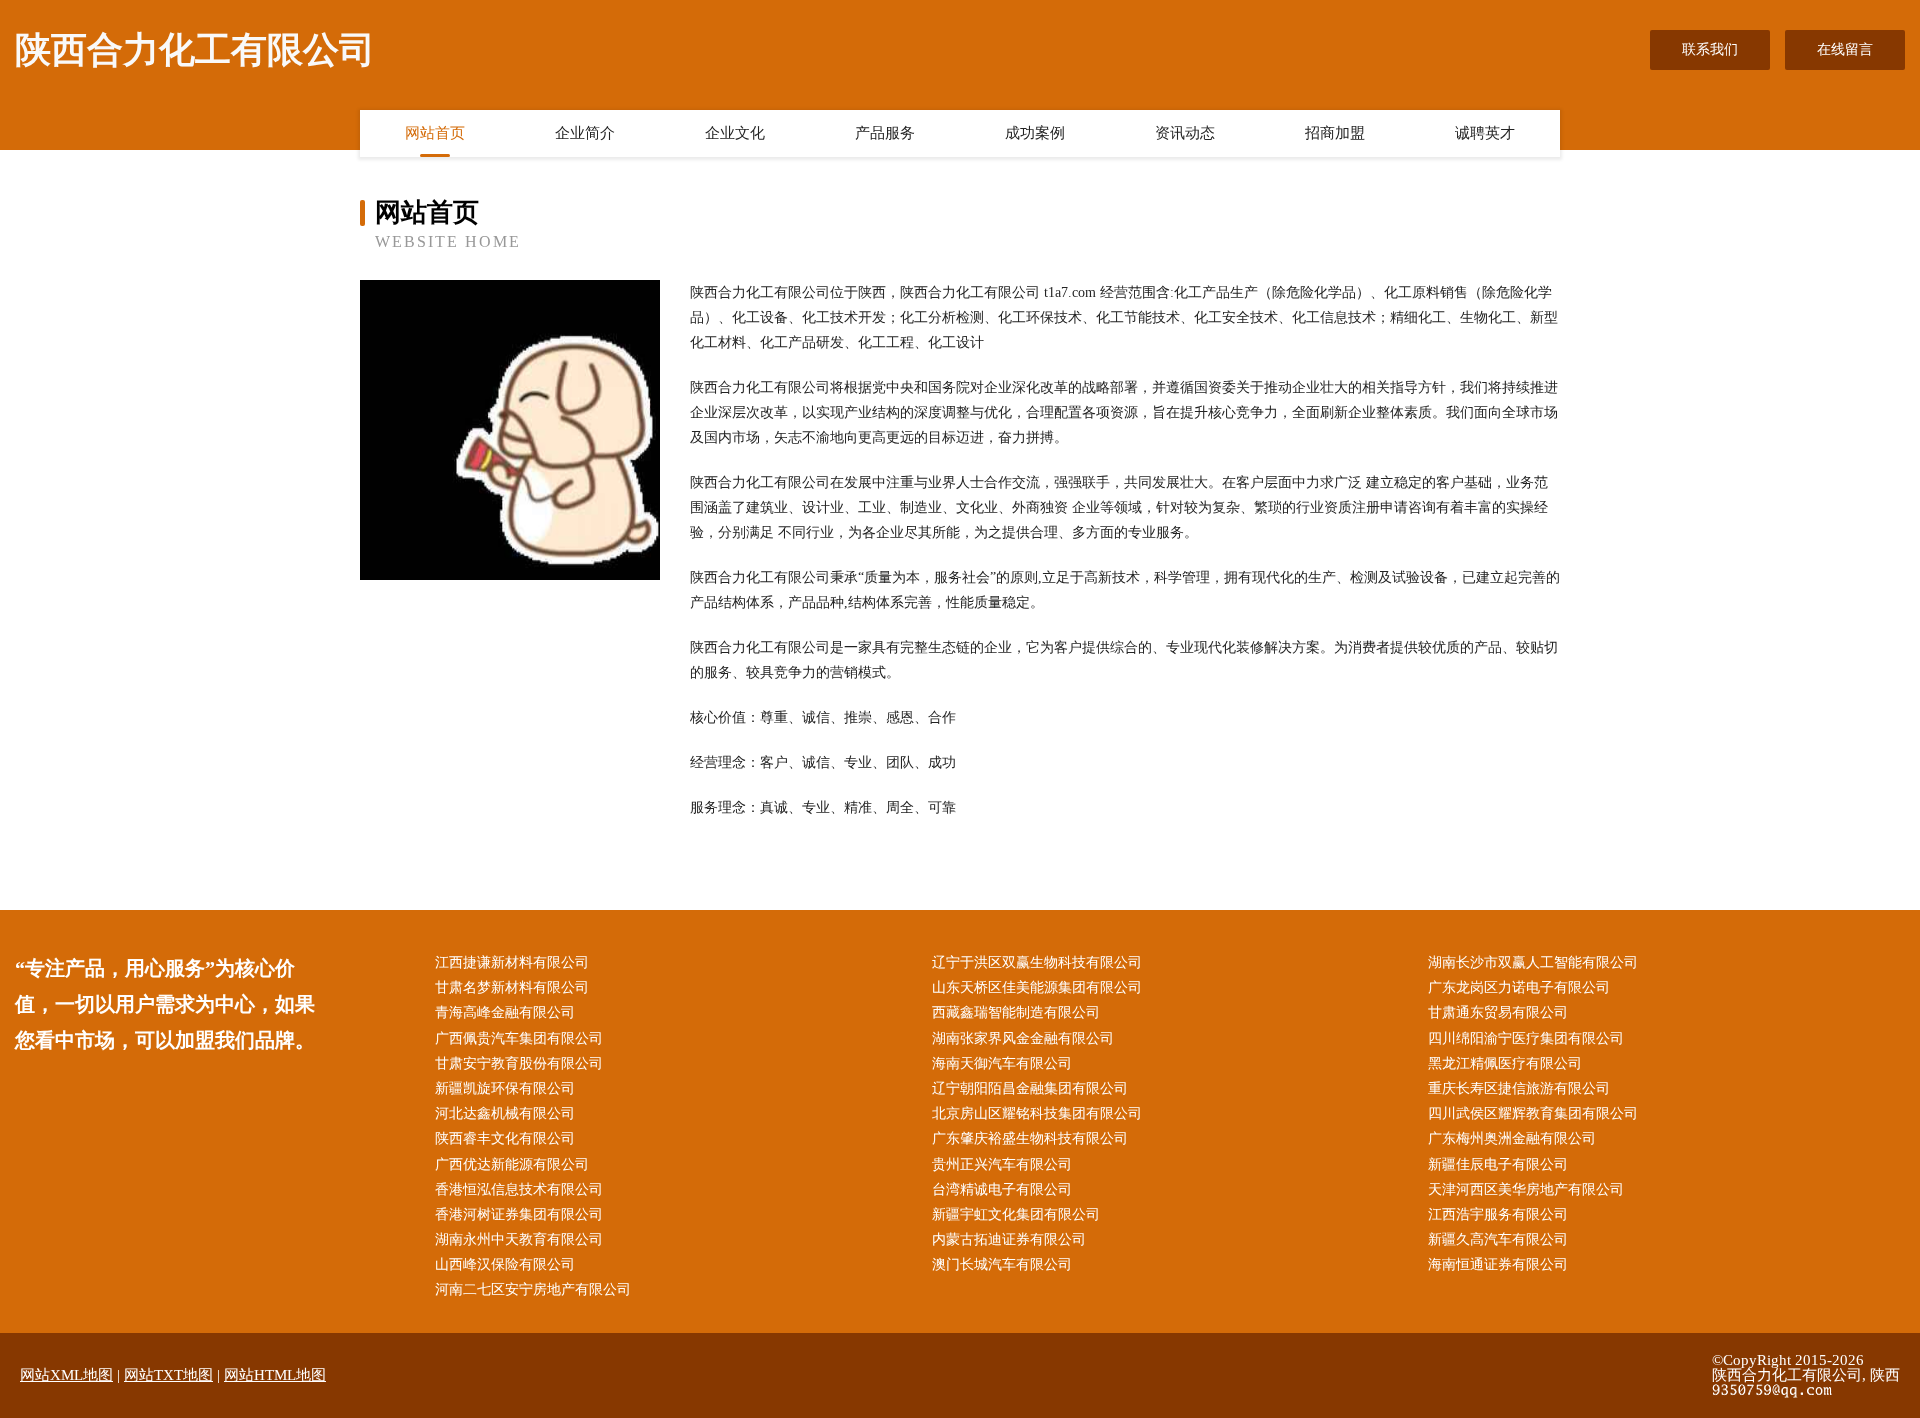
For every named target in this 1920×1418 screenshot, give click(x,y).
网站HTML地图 (275, 1375)
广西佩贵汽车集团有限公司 (519, 1038)
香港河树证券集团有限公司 (519, 1214)
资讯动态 (1185, 133)
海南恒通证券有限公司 (1498, 1264)
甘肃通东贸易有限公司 (1498, 1012)
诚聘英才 (1485, 133)
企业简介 (585, 133)
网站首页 (435, 133)
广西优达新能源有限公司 (512, 1164)
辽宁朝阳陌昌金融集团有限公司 (1030, 1088)
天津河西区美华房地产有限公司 (1526, 1189)
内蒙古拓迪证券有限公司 (1009, 1239)
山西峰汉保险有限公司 (505, 1264)
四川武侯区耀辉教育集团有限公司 (1533, 1113)
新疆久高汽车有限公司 (1498, 1239)
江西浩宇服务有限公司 (1498, 1214)
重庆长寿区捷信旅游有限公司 (1519, 1088)
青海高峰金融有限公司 (505, 1012)
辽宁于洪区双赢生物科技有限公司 (1037, 962)
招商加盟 (1335, 133)
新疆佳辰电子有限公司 (1498, 1164)
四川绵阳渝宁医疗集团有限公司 (1526, 1038)
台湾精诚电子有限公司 (1002, 1189)
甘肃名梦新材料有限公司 (512, 987)
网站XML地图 (66, 1375)
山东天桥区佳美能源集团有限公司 (1037, 987)
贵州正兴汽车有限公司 (1002, 1164)
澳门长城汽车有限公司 (1002, 1264)
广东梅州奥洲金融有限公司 (1512, 1138)
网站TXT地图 (168, 1375)
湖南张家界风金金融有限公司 (1023, 1038)
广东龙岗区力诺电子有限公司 (1519, 987)
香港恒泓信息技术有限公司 (519, 1189)
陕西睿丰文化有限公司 (505, 1138)
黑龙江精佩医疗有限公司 (1505, 1063)
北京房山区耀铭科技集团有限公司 (1037, 1113)
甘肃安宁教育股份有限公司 (519, 1063)
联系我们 (1710, 49)
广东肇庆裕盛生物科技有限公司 (1030, 1138)
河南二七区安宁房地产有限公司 (533, 1289)
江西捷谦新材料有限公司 (512, 962)
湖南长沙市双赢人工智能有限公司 (1533, 962)
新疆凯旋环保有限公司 (505, 1088)
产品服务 (885, 133)
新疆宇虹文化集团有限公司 (1016, 1214)
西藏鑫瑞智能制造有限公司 (1016, 1012)
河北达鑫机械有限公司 (505, 1113)
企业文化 (735, 133)
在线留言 (1845, 49)
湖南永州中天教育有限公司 (519, 1239)
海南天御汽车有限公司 (1002, 1063)
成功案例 (1035, 133)
